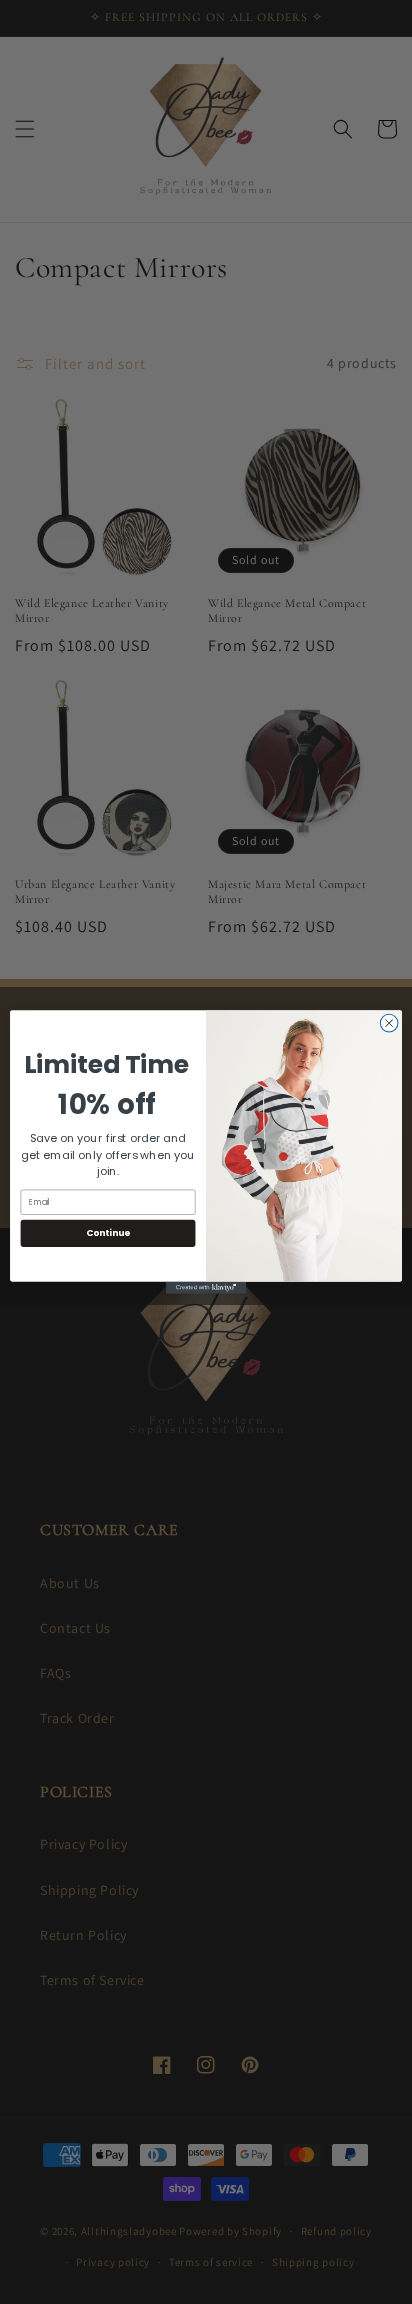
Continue (108, 1233)
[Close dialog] (389, 1023)
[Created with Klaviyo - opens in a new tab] (206, 1288)
